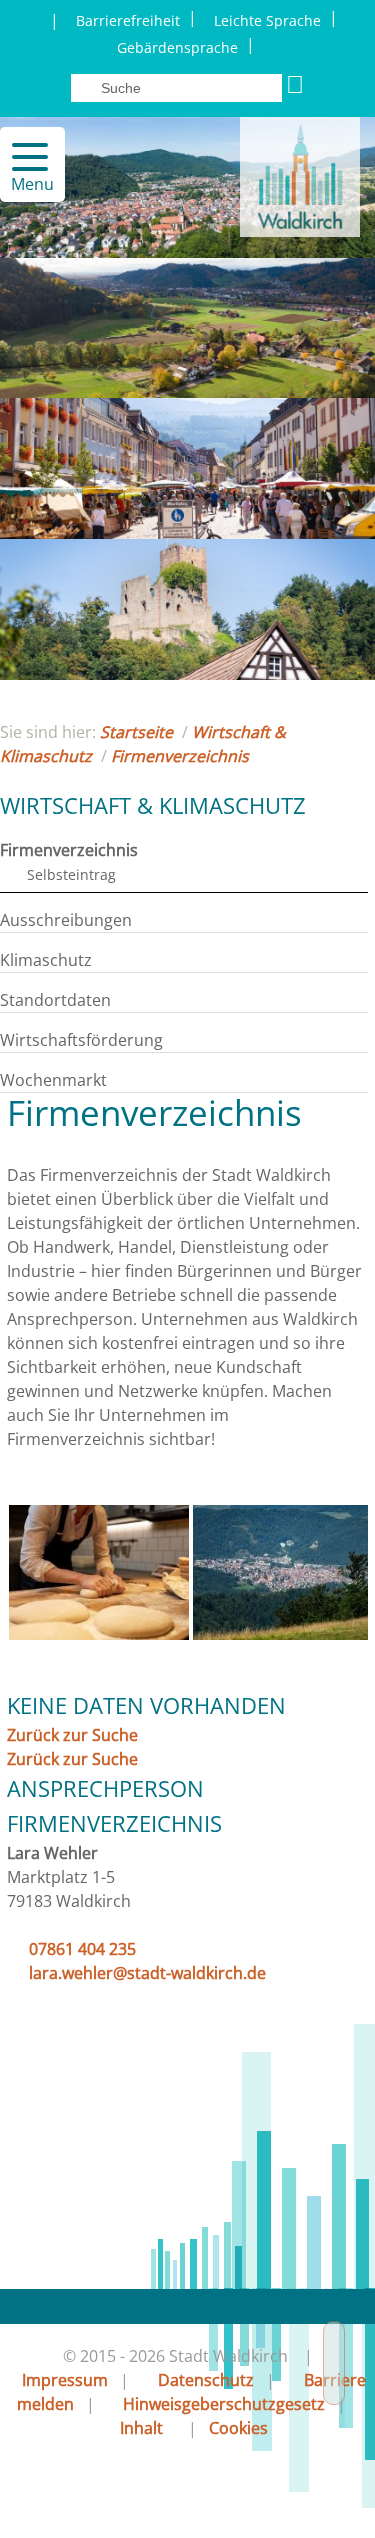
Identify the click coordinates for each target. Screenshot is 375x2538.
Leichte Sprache (267, 20)
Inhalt (141, 2428)
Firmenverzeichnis (180, 756)
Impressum (65, 2380)
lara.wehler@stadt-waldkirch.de (147, 1973)
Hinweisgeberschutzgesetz (224, 2404)
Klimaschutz (46, 960)
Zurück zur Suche (72, 1735)
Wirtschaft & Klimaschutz (153, 805)
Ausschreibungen (66, 920)
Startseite (136, 732)
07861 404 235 (82, 1949)
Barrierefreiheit (128, 20)
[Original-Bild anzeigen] (99, 1634)
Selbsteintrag (71, 874)
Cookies (238, 2428)
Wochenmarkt (53, 1080)
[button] (21, 157)
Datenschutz (206, 2380)
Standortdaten (55, 1000)
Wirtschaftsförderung (81, 1040)
